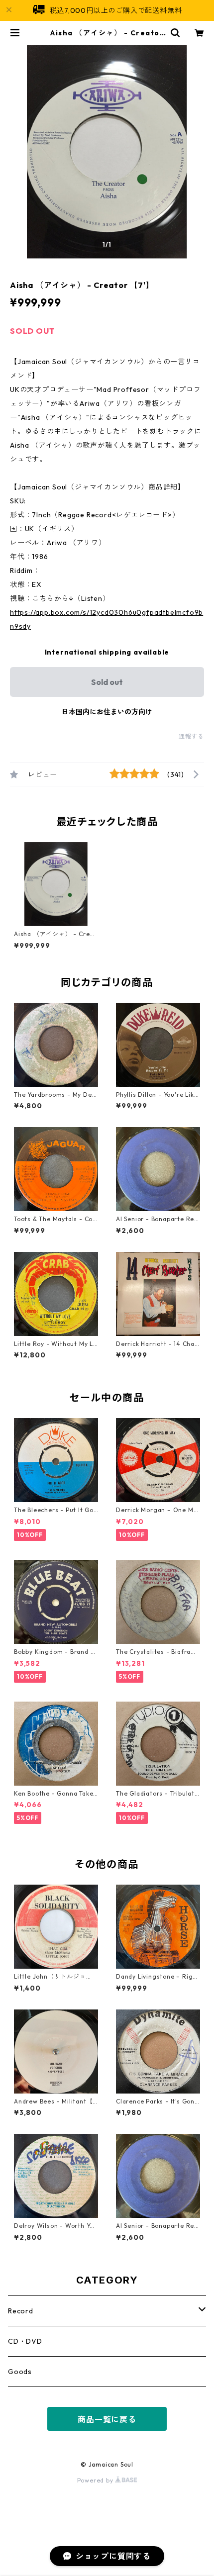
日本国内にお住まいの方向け (107, 712)
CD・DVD (25, 2341)
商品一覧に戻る (107, 2419)
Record (21, 2311)
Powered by (96, 2480)
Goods (20, 2372)
